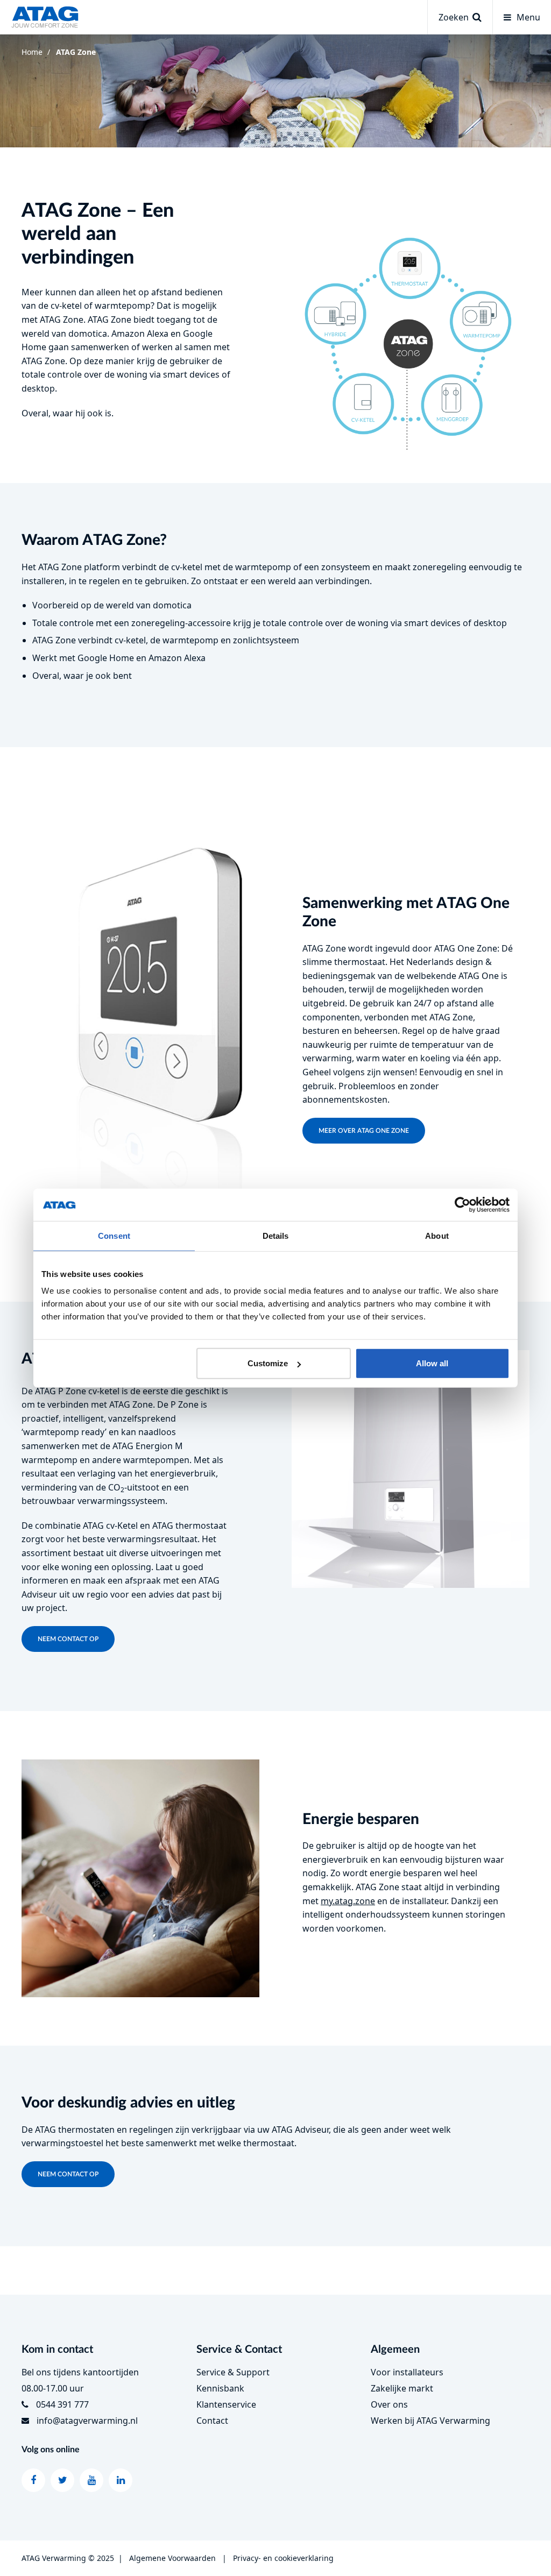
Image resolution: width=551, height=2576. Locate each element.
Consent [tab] (114, 1235)
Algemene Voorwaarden (172, 2558)
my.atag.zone (348, 1901)
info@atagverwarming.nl (87, 2421)
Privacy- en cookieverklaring (283, 2558)
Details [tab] (276, 1235)
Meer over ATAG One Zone (364, 1131)
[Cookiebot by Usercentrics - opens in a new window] (462, 1204)
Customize (268, 1363)
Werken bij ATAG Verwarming (430, 2421)
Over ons (389, 2404)
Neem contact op (68, 1639)
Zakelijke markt (402, 2388)
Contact (212, 2421)
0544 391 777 (62, 2404)
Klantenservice (226, 2404)
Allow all (432, 1363)
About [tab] (437, 1235)
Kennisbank (220, 2388)
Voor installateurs (407, 2372)
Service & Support (233, 2372)
